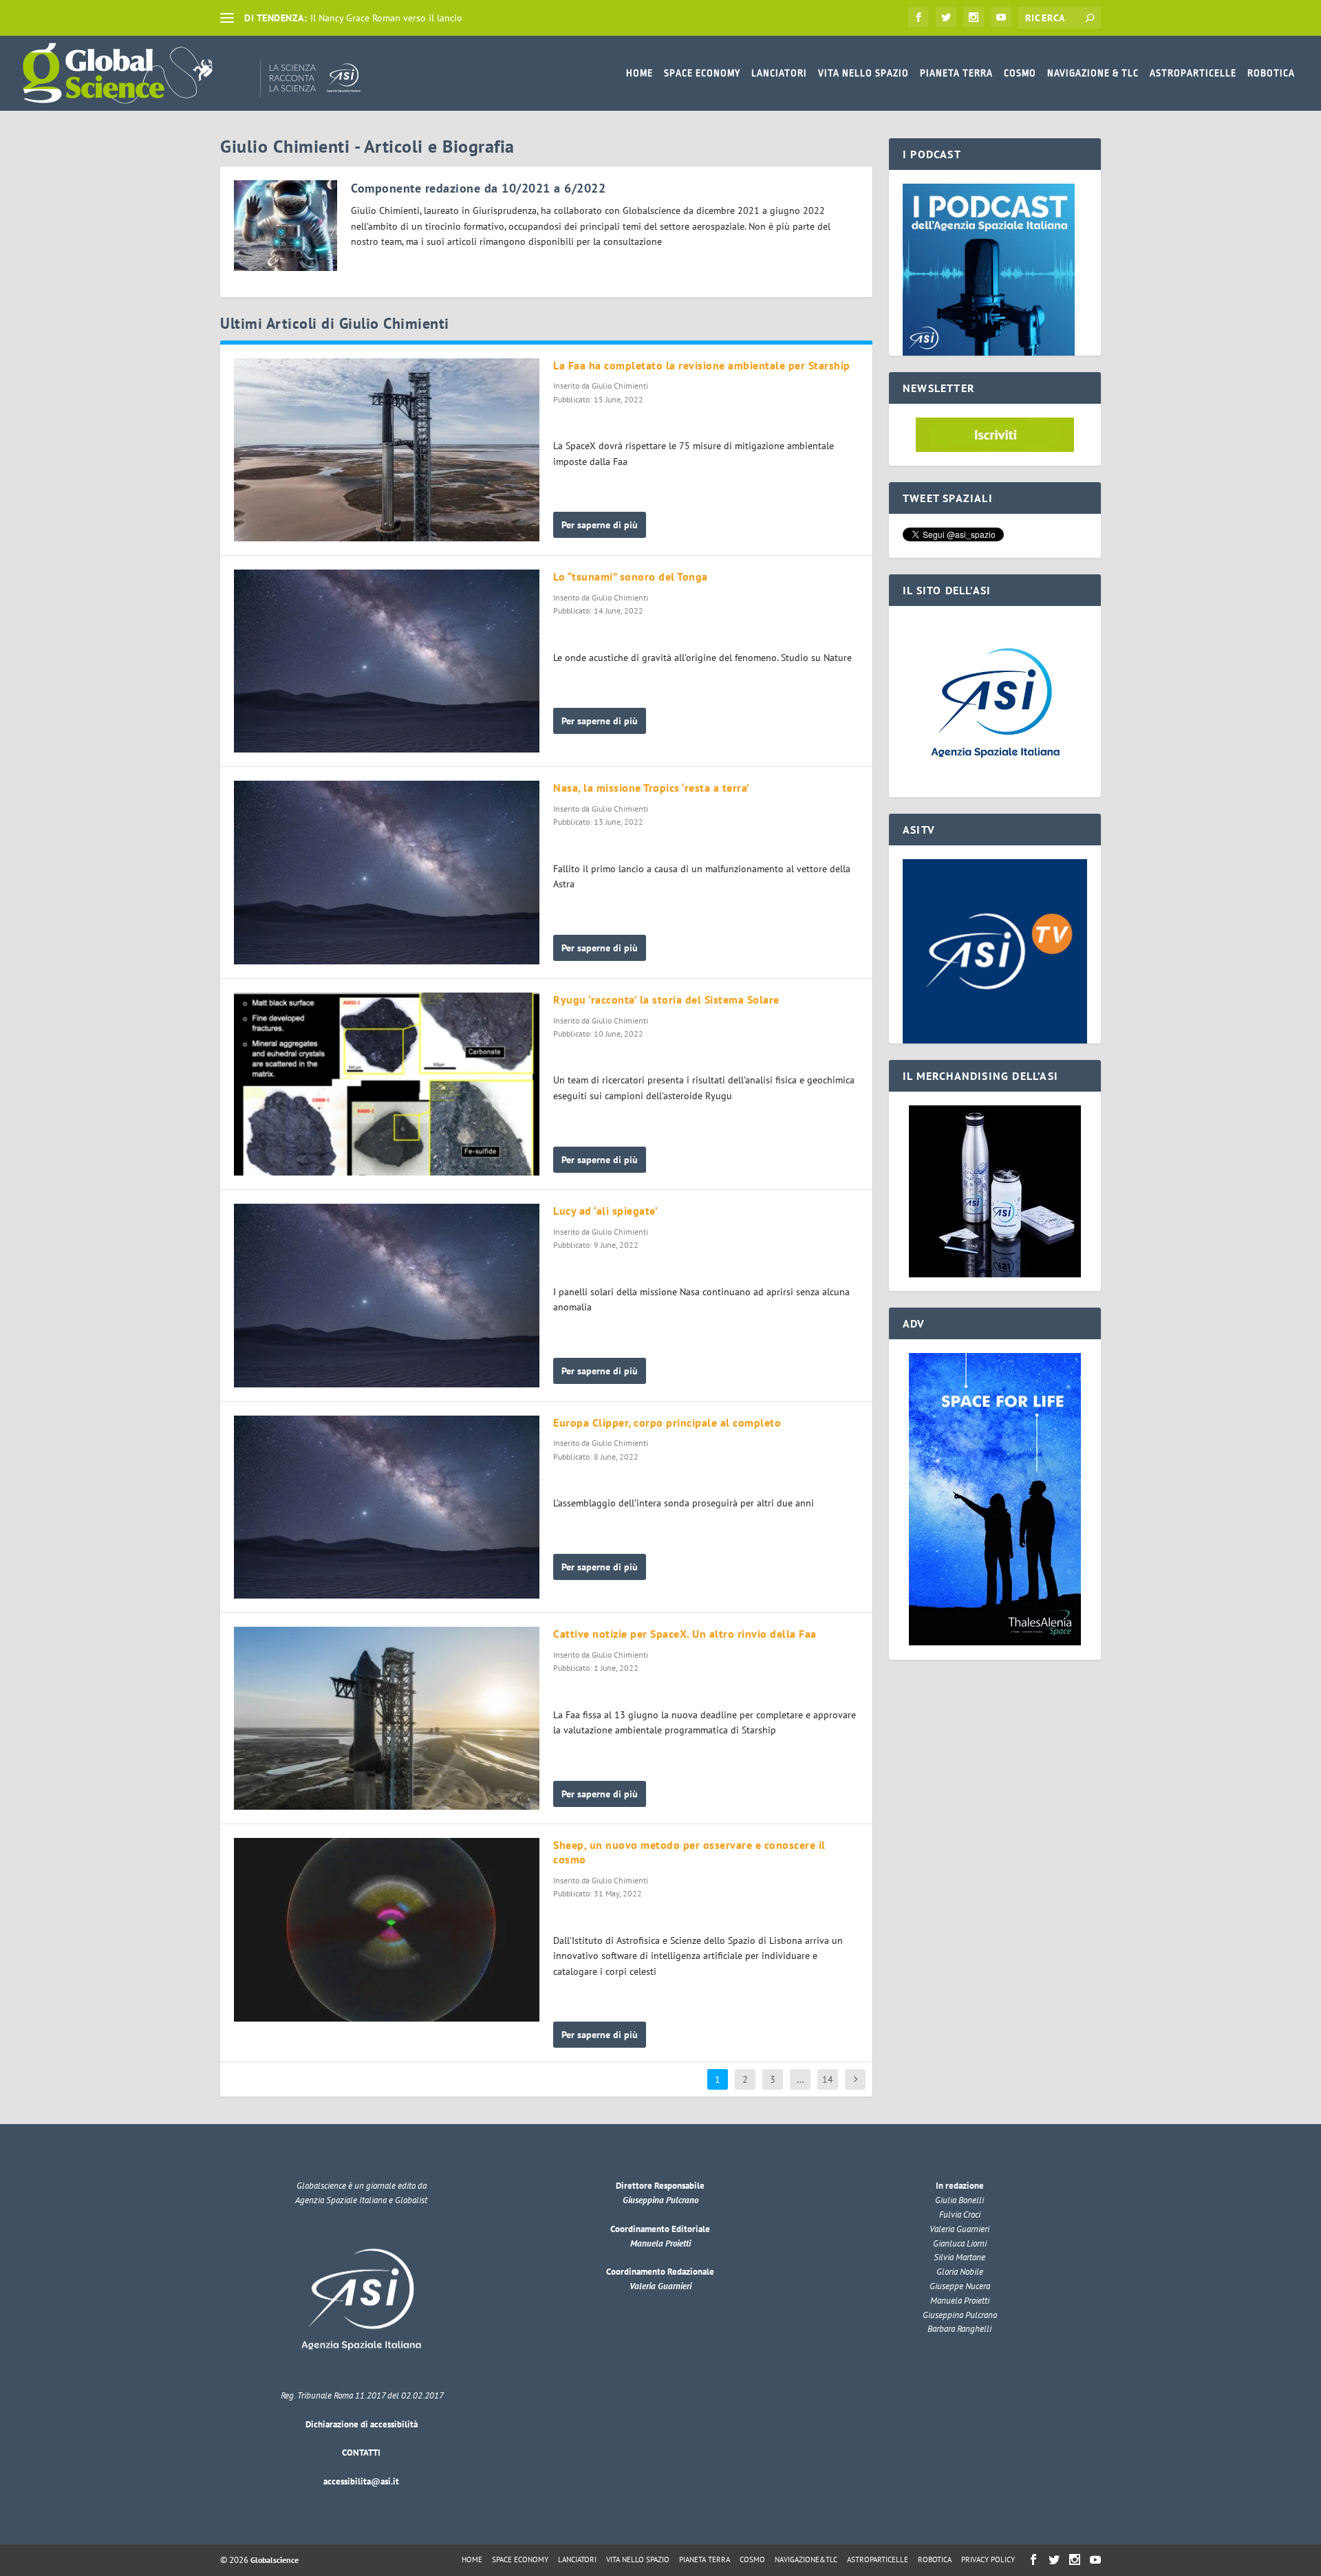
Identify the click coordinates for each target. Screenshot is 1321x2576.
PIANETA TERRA (956, 73)
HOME (640, 73)
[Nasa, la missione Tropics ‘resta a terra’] (387, 872)
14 (828, 2079)
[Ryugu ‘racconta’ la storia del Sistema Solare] (387, 1084)
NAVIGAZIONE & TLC (1093, 73)
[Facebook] (919, 17)
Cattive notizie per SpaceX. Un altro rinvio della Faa (685, 1634)
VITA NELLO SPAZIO (863, 73)
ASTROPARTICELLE (1193, 73)
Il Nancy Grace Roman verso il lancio (386, 18)
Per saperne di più (600, 525)
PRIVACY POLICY (988, 2559)
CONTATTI (361, 2453)
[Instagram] (974, 17)
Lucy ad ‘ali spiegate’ (605, 1211)
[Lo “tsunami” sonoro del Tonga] (387, 661)
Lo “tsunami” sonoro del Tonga (631, 576)
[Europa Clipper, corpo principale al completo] (387, 1507)
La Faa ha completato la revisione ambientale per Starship (702, 365)
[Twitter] (946, 17)
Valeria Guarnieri (660, 2286)
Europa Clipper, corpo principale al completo (667, 1422)
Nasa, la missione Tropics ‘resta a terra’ (652, 788)
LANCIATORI (779, 73)
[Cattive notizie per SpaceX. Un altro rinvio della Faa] (387, 1718)
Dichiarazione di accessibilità (362, 2424)
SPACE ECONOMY (702, 73)
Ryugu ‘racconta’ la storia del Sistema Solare (666, 999)
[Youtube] (1001, 17)
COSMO (1020, 73)
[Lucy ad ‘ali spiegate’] (387, 1295)
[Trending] (227, 18)
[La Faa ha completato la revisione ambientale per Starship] (387, 450)
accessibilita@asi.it (361, 2481)
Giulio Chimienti (620, 386)
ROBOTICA (1271, 73)
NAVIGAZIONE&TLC (806, 2559)
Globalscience (275, 2560)
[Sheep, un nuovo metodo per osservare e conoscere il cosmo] (387, 1929)
